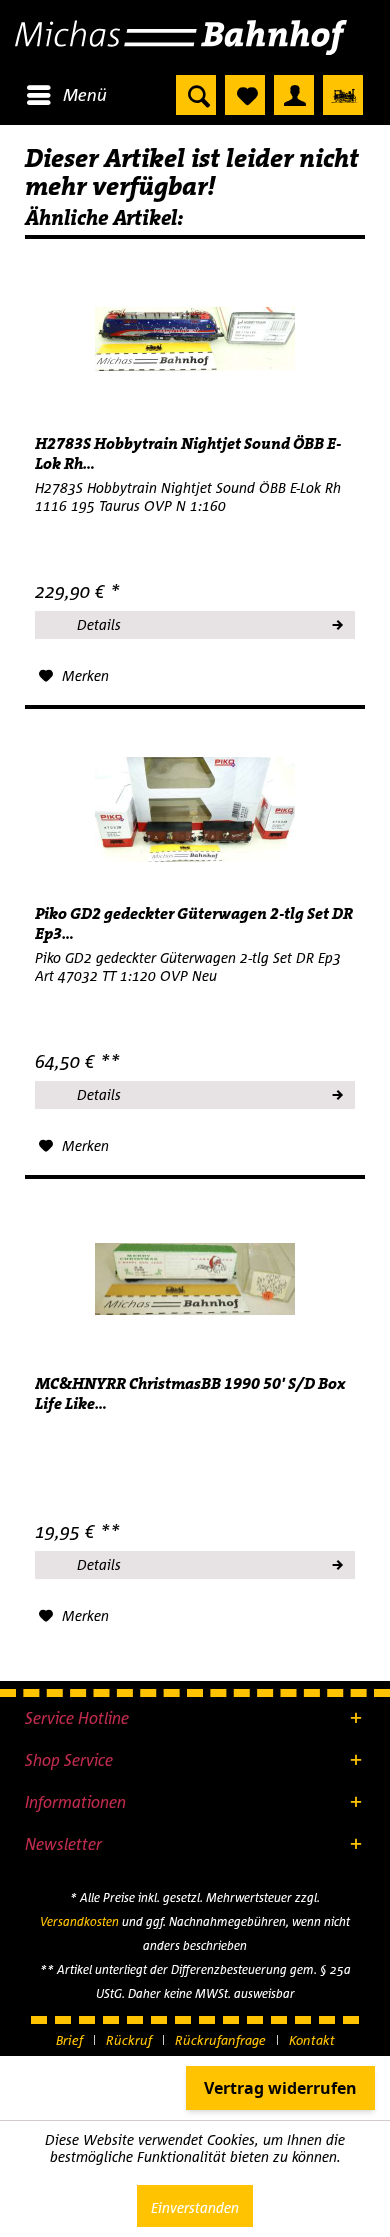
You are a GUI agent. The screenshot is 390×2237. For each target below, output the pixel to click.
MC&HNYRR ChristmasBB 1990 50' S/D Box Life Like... (190, 1394)
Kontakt (312, 2040)
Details (99, 624)
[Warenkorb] (343, 95)
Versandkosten (79, 1921)
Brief (69, 2040)
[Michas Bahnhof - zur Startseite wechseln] (195, 37)
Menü (85, 94)
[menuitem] (66, 95)
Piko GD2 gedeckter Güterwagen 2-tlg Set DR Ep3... (194, 924)
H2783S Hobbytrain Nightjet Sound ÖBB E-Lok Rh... (188, 454)
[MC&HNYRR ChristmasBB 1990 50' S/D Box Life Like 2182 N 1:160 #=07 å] (195, 1279)
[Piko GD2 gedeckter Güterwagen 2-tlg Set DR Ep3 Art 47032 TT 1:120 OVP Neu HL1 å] (195, 809)
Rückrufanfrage (220, 2040)
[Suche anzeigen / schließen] (196, 95)
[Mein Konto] (294, 95)
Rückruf (129, 2040)
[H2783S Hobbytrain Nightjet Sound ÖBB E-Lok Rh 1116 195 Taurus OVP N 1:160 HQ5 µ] (195, 339)
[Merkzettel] (245, 95)
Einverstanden (195, 2207)
